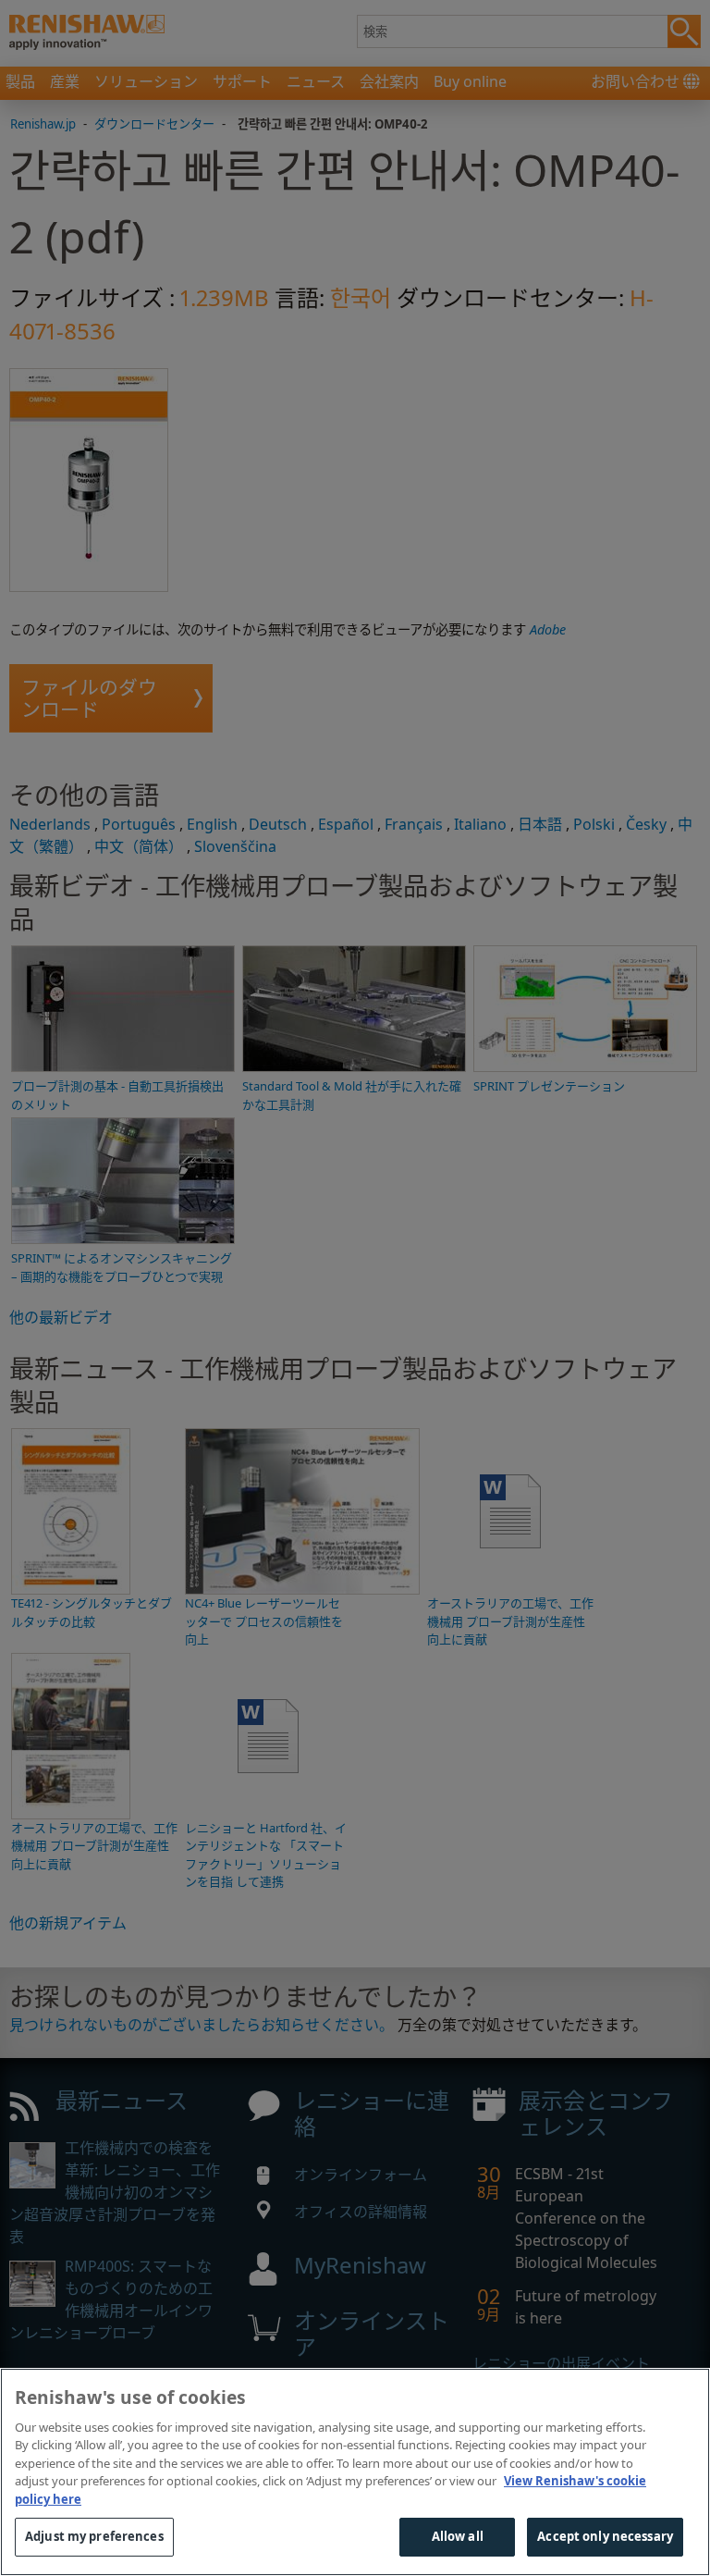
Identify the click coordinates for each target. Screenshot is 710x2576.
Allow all (458, 2536)
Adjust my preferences (94, 2536)
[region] (355, 2472)
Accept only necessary (605, 2536)
